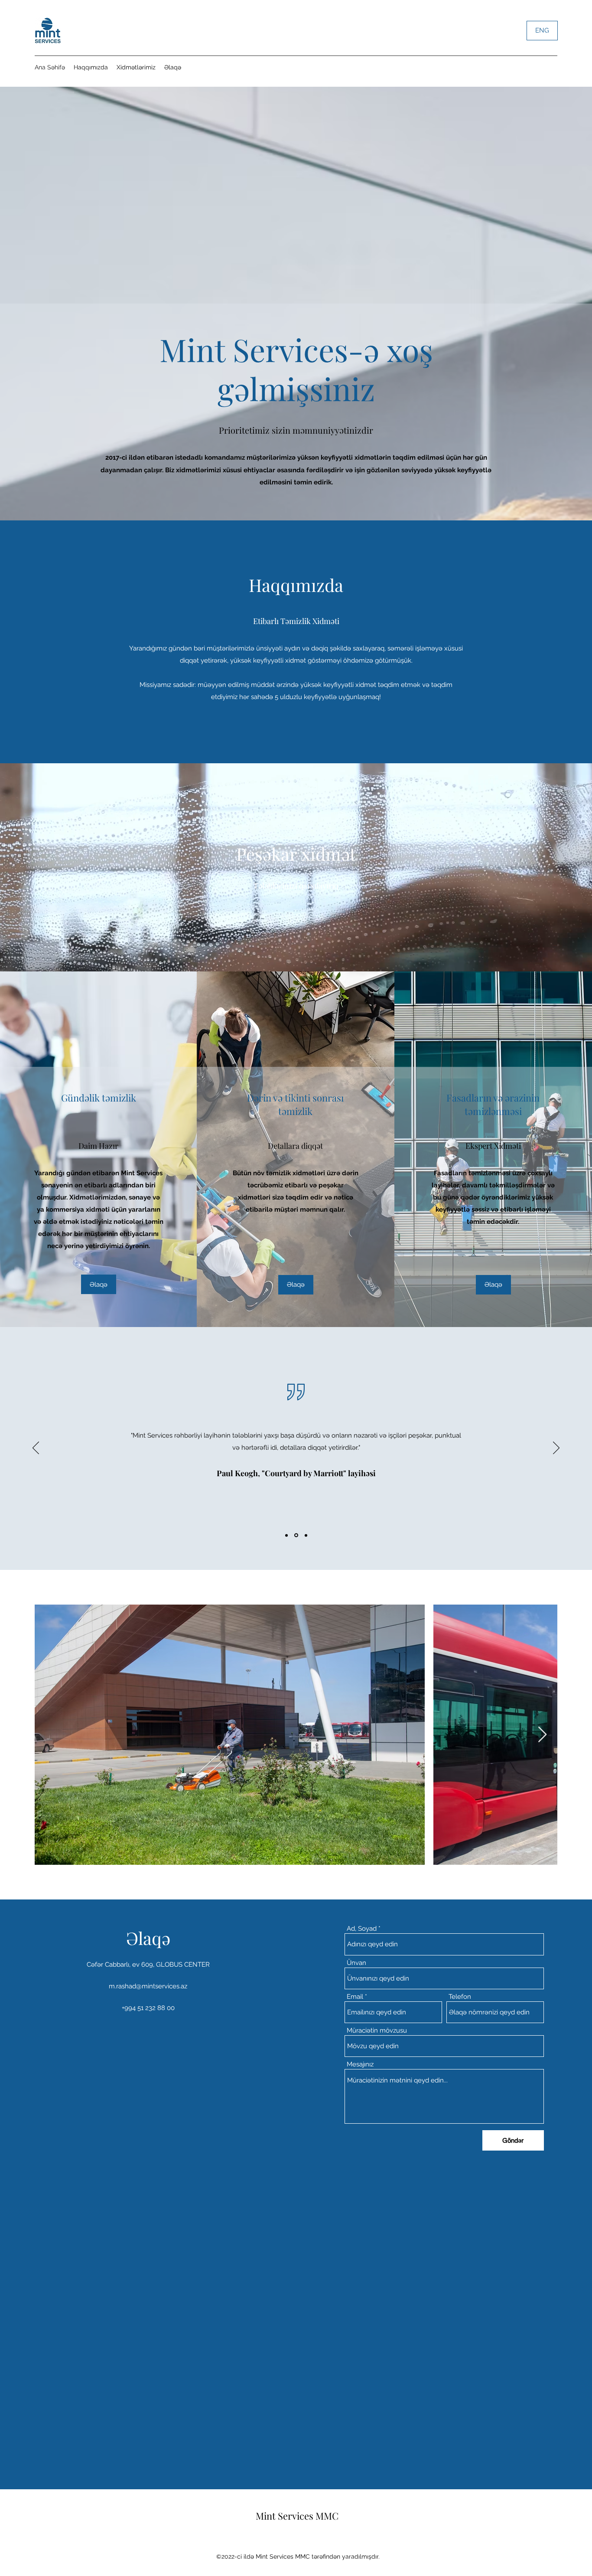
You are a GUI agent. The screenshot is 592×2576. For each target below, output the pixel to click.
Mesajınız (360, 2064)
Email (355, 1997)
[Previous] (36, 1448)
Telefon (460, 1997)
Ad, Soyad (362, 1929)
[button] (296, 1285)
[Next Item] (542, 1735)
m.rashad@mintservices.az (148, 1986)
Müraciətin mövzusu (377, 2031)
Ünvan (356, 1963)
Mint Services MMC (297, 2516)
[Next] (556, 1448)
